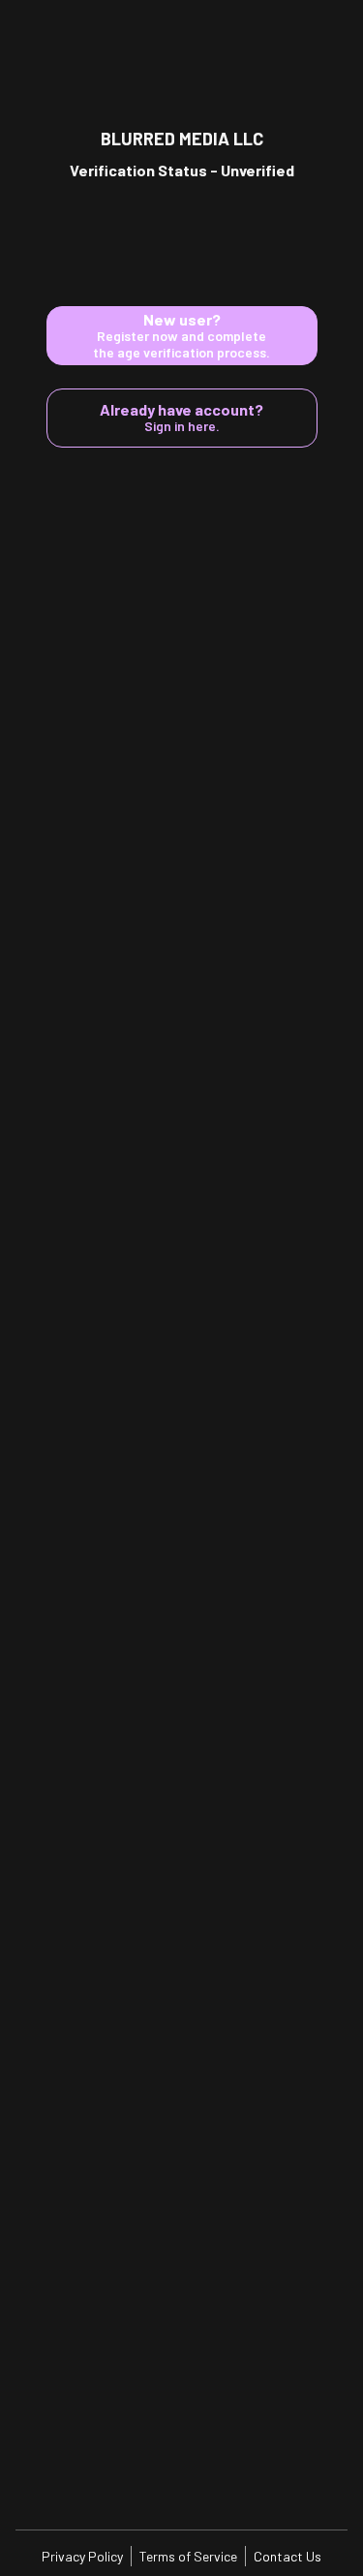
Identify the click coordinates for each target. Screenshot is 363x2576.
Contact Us (287, 2556)
